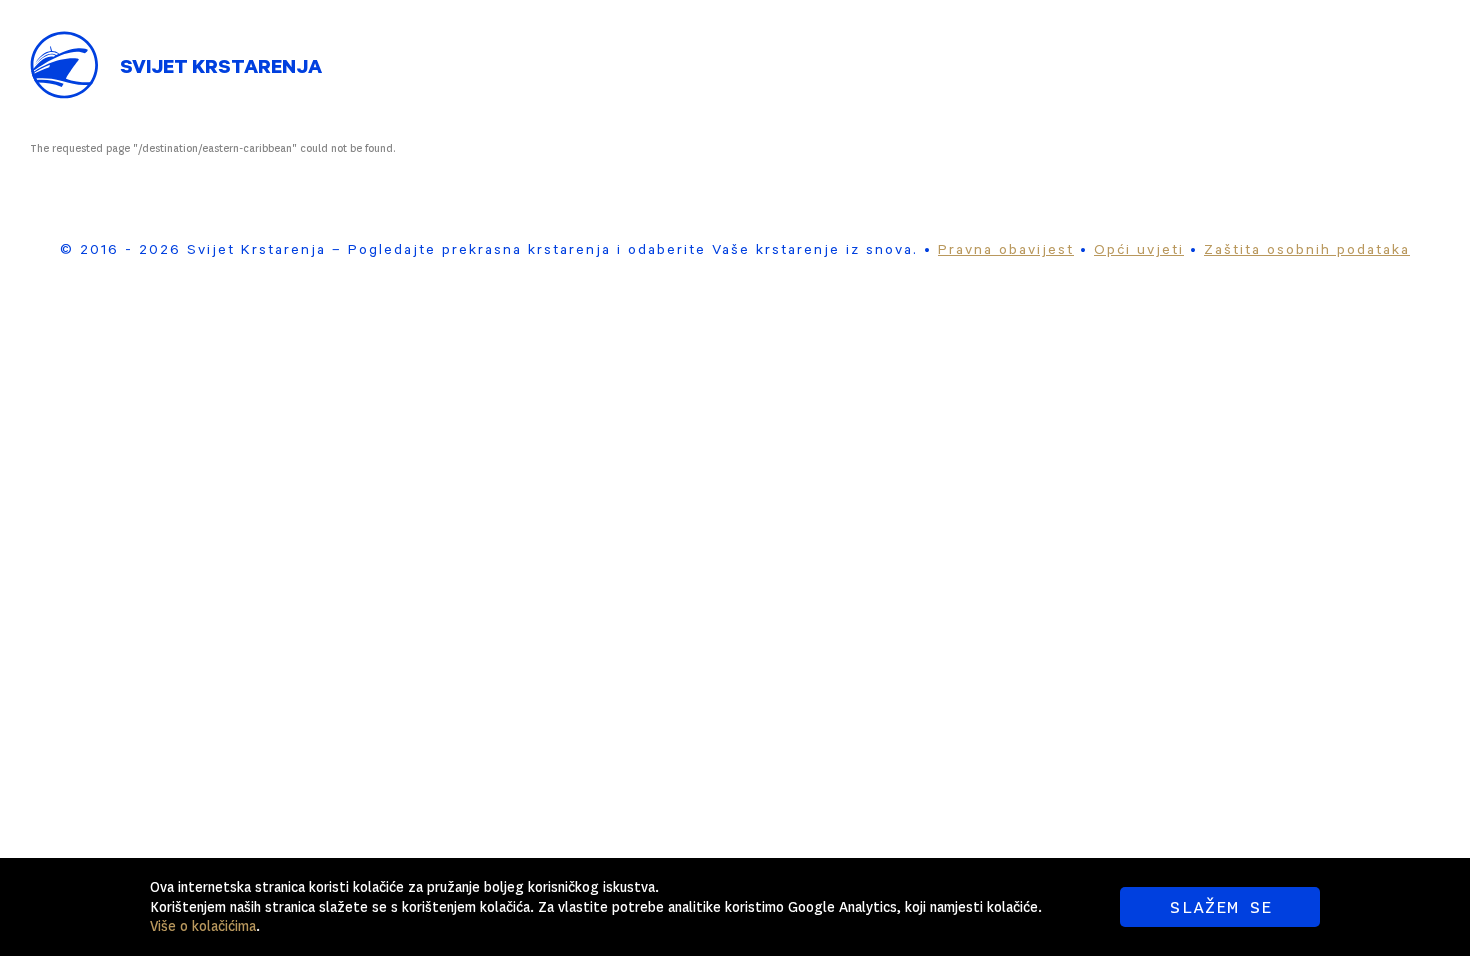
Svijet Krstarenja (221, 70)
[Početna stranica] (65, 50)
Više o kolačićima (203, 926)
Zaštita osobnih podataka (1307, 252)
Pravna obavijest (1006, 252)
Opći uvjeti (1139, 252)
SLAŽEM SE (1220, 907)
